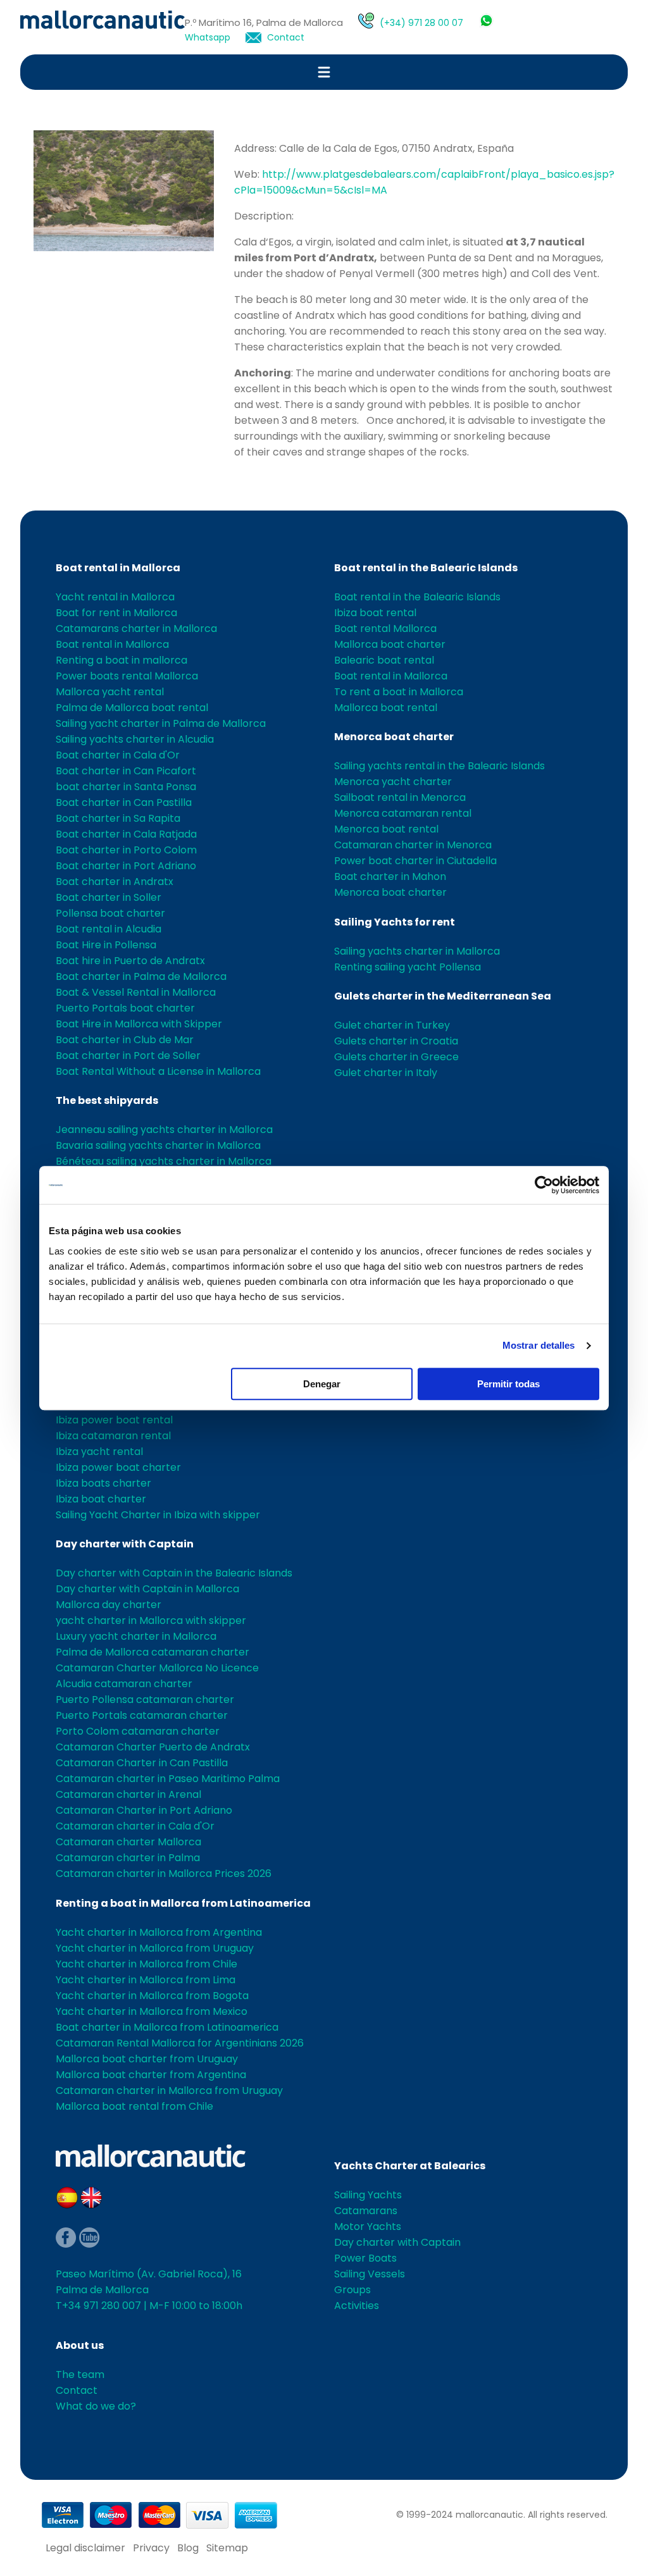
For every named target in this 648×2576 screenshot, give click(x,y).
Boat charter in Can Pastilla (124, 802)
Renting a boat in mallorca (121, 660)
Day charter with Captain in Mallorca (147, 1589)
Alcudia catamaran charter (124, 1684)
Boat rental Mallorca (385, 629)
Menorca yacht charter (393, 782)
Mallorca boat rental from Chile (134, 2106)
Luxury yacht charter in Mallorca (136, 1636)
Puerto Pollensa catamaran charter (145, 1700)
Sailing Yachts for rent (395, 922)
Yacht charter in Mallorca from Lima (146, 1980)
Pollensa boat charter (110, 913)
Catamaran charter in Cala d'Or (135, 1826)
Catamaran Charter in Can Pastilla (142, 1763)
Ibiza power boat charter (118, 1467)
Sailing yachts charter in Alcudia (135, 739)
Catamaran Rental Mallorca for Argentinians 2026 (180, 2043)
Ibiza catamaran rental (113, 1436)
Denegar (322, 1384)
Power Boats (365, 2258)
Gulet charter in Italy (386, 1073)
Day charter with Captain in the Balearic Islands (174, 1573)
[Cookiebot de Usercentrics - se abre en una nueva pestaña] (544, 1185)
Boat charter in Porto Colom (126, 850)
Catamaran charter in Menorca (413, 845)
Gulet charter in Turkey (392, 1025)
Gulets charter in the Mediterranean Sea (443, 996)
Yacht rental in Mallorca (115, 597)
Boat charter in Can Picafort (126, 771)
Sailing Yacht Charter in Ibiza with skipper (158, 1515)
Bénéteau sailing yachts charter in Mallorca (164, 1161)
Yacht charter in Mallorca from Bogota (152, 1996)
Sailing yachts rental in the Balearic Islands (439, 766)
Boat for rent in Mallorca (116, 613)
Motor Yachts (368, 2226)
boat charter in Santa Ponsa (126, 787)
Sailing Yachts (368, 2195)
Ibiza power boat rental (114, 1420)
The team (80, 2375)
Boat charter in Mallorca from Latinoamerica (167, 2027)
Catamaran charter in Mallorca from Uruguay (169, 2090)
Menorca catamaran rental (403, 813)
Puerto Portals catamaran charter (142, 1715)
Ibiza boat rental (375, 613)
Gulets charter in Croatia (396, 1041)
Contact (286, 37)
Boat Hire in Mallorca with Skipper (139, 1024)
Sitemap (227, 2548)
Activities (357, 2306)
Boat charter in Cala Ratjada (126, 834)
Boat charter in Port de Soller (128, 1056)
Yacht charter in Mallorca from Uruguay (155, 1948)
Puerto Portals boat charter (125, 1008)
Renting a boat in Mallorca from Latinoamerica (183, 1903)
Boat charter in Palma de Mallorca (141, 976)
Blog (188, 2548)
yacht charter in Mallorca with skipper (151, 1620)
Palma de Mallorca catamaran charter (153, 1652)
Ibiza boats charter (103, 1483)
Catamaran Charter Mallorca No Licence (157, 1668)
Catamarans (366, 2211)
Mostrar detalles (539, 1345)
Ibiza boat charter (101, 1499)
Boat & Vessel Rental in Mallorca (136, 992)
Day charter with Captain (125, 1544)
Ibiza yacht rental (99, 1452)
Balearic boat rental (384, 660)
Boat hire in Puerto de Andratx (130, 961)
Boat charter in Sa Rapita (118, 818)
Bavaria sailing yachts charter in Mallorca (158, 1145)
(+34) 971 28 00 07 (421, 23)
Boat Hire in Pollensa (106, 945)
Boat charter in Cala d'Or (118, 755)
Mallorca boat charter (390, 644)
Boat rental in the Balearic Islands (426, 568)
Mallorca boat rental (386, 708)
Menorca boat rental (386, 829)
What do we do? (96, 2406)
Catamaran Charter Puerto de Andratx (153, 1747)
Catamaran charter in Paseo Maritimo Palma (168, 1779)
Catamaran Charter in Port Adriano (144, 1810)
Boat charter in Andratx (115, 882)
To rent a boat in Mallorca (399, 692)
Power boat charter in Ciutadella (415, 861)
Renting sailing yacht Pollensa (408, 967)
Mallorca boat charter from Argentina (151, 2075)
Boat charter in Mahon (390, 876)
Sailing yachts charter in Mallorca (417, 951)
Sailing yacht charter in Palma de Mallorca (161, 723)
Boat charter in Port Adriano (126, 866)
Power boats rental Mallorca (127, 676)
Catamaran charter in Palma (128, 1858)
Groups (352, 2290)
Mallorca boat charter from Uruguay (147, 2059)
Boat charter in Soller (109, 897)
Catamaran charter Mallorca (128, 1842)
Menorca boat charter (394, 737)
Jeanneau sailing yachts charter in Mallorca (164, 1130)
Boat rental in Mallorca (118, 568)
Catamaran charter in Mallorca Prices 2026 (164, 1873)
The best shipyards (107, 1100)
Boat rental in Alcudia (109, 929)
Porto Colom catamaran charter (138, 1731)
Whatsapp (208, 37)
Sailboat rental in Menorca (400, 797)
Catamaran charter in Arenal (128, 1794)
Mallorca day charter (109, 1605)
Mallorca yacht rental (110, 692)
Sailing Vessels (370, 2274)
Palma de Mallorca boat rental (132, 708)
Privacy (151, 2548)
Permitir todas (508, 1384)
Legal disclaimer (85, 2548)
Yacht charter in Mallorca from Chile (146, 1964)
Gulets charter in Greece (396, 1057)
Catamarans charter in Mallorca (136, 629)
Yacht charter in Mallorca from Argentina (159, 1932)
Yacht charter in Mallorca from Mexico (152, 2011)
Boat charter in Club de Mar (125, 1040)
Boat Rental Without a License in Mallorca (158, 1071)
